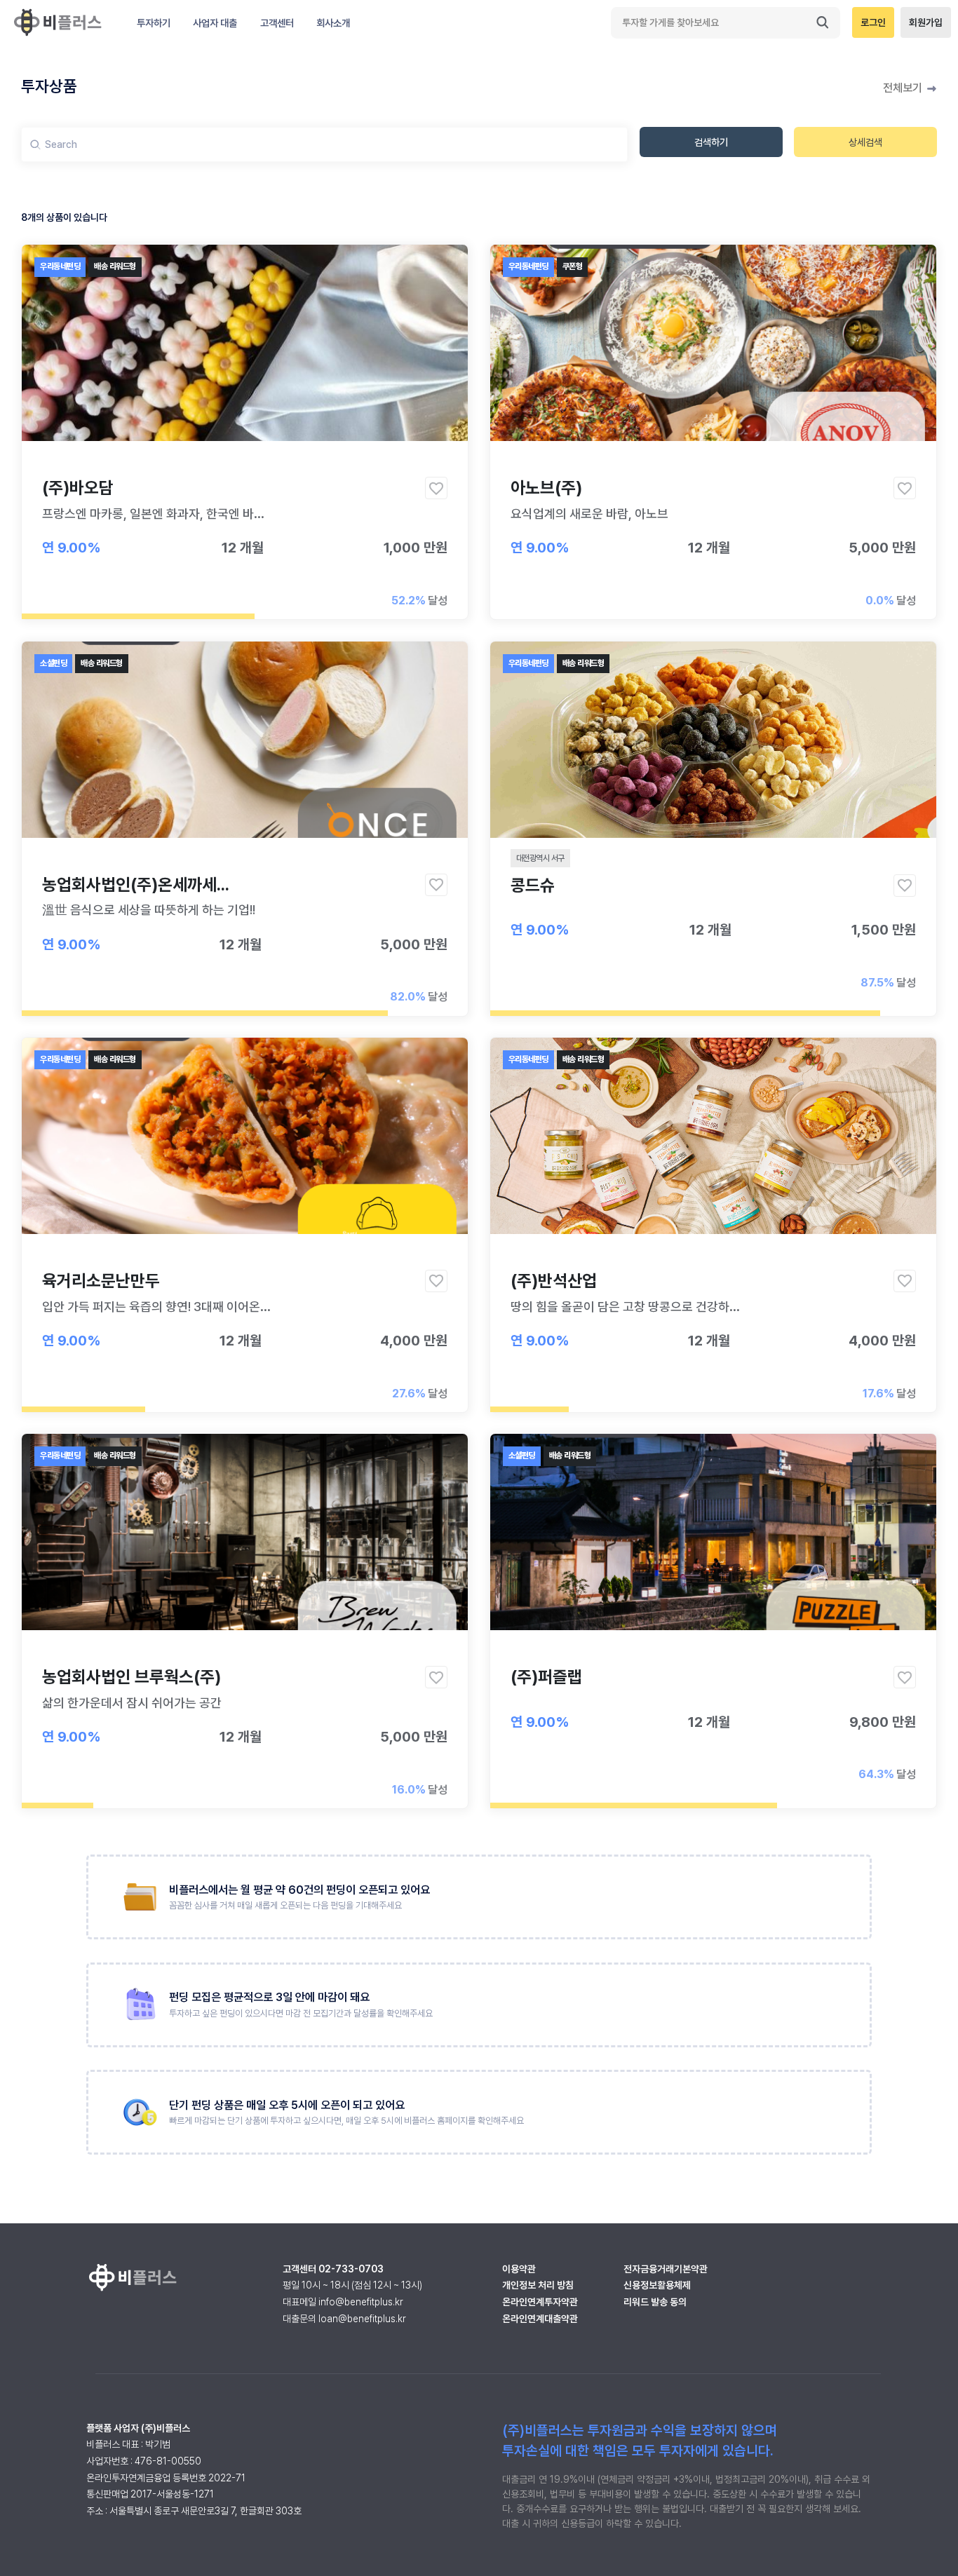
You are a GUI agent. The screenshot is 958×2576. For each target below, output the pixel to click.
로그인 (873, 22)
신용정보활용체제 (657, 2285)
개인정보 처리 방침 (538, 2285)
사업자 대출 (215, 23)
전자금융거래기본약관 (666, 2269)
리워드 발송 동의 (655, 2302)
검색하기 (711, 142)
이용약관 (519, 2269)
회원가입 (926, 22)
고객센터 (277, 23)
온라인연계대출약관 (540, 2319)
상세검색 (865, 142)
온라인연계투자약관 (540, 2302)
